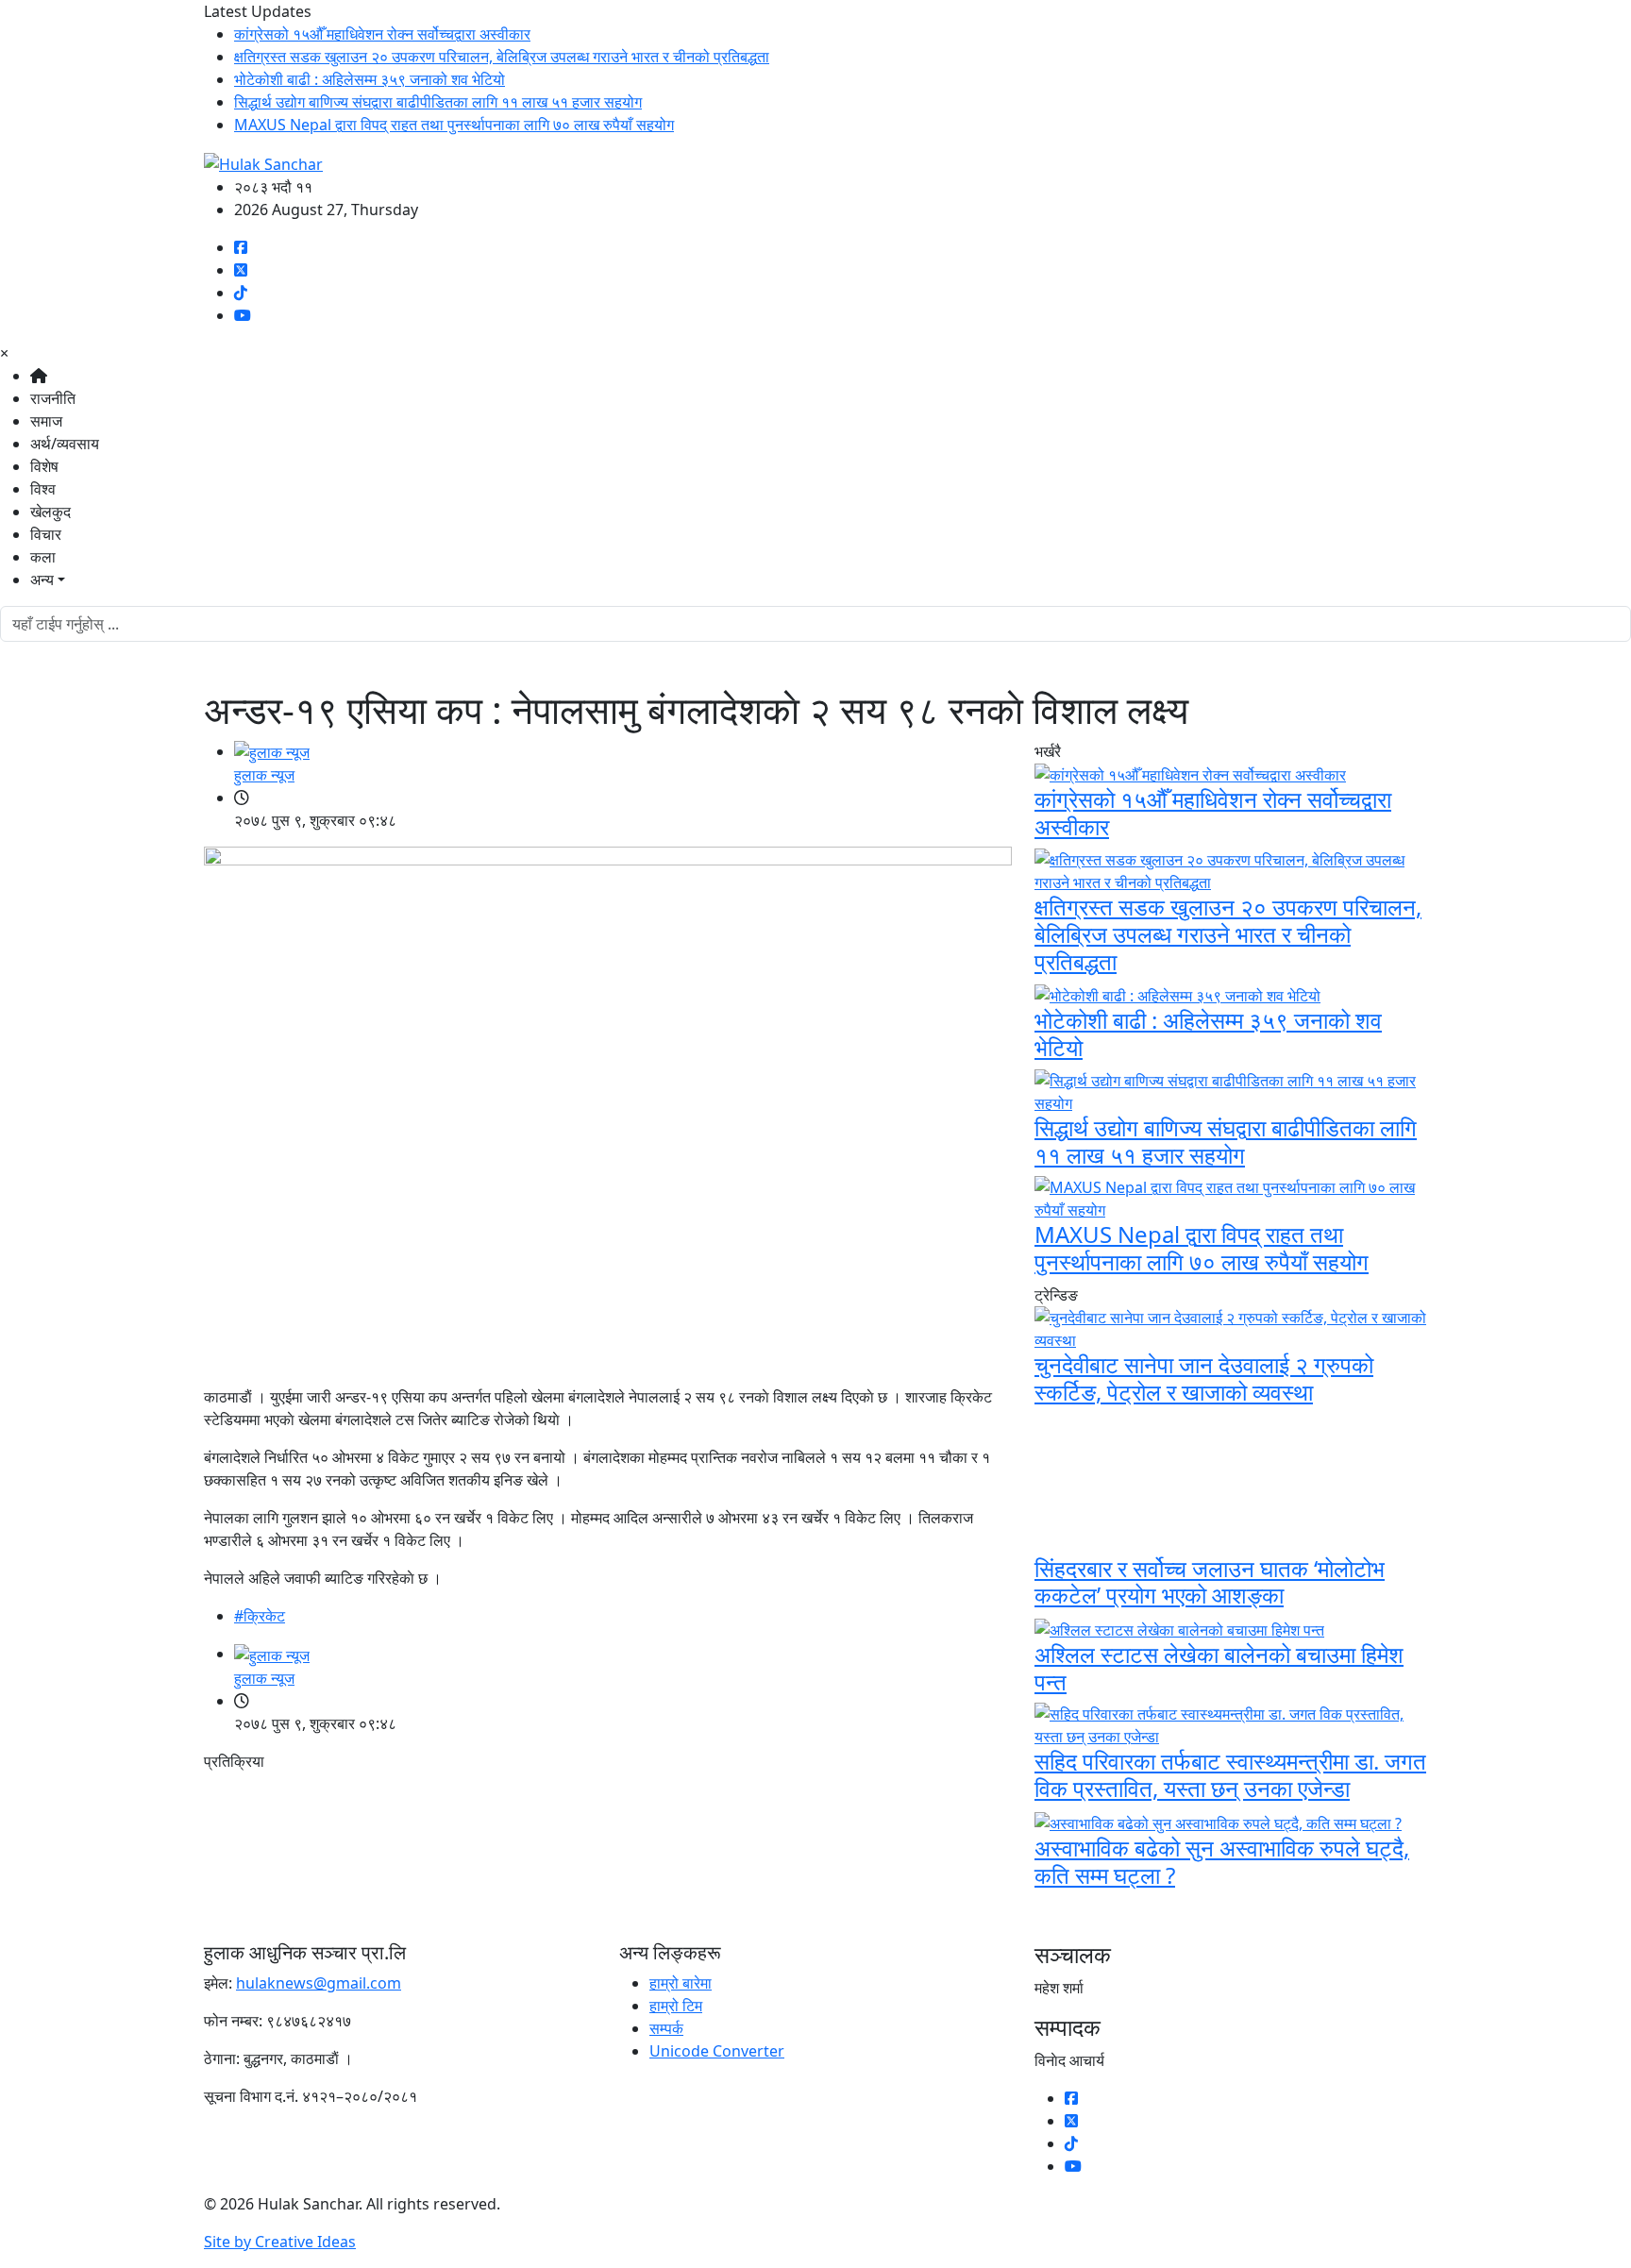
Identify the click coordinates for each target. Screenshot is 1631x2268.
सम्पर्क (666, 2028)
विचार (46, 534)
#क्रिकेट (260, 1616)
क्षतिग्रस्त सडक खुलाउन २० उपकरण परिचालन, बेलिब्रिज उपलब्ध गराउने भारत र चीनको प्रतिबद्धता (502, 57)
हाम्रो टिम (676, 2006)
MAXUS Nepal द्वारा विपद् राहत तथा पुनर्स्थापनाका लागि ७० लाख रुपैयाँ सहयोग (454, 125)
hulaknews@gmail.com (319, 1983)
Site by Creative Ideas (280, 2242)
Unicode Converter (717, 2051)
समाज (46, 421)
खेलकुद (50, 512)
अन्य (42, 580)
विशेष (44, 466)
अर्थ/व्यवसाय (65, 444)
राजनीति (53, 398)
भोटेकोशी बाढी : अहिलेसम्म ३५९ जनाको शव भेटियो (370, 79)
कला (43, 557)
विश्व (43, 489)
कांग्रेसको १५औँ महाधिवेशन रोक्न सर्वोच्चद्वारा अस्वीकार (382, 34)
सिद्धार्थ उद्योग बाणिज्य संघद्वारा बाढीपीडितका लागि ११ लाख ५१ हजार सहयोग (438, 102)
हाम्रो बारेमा (681, 1983)
